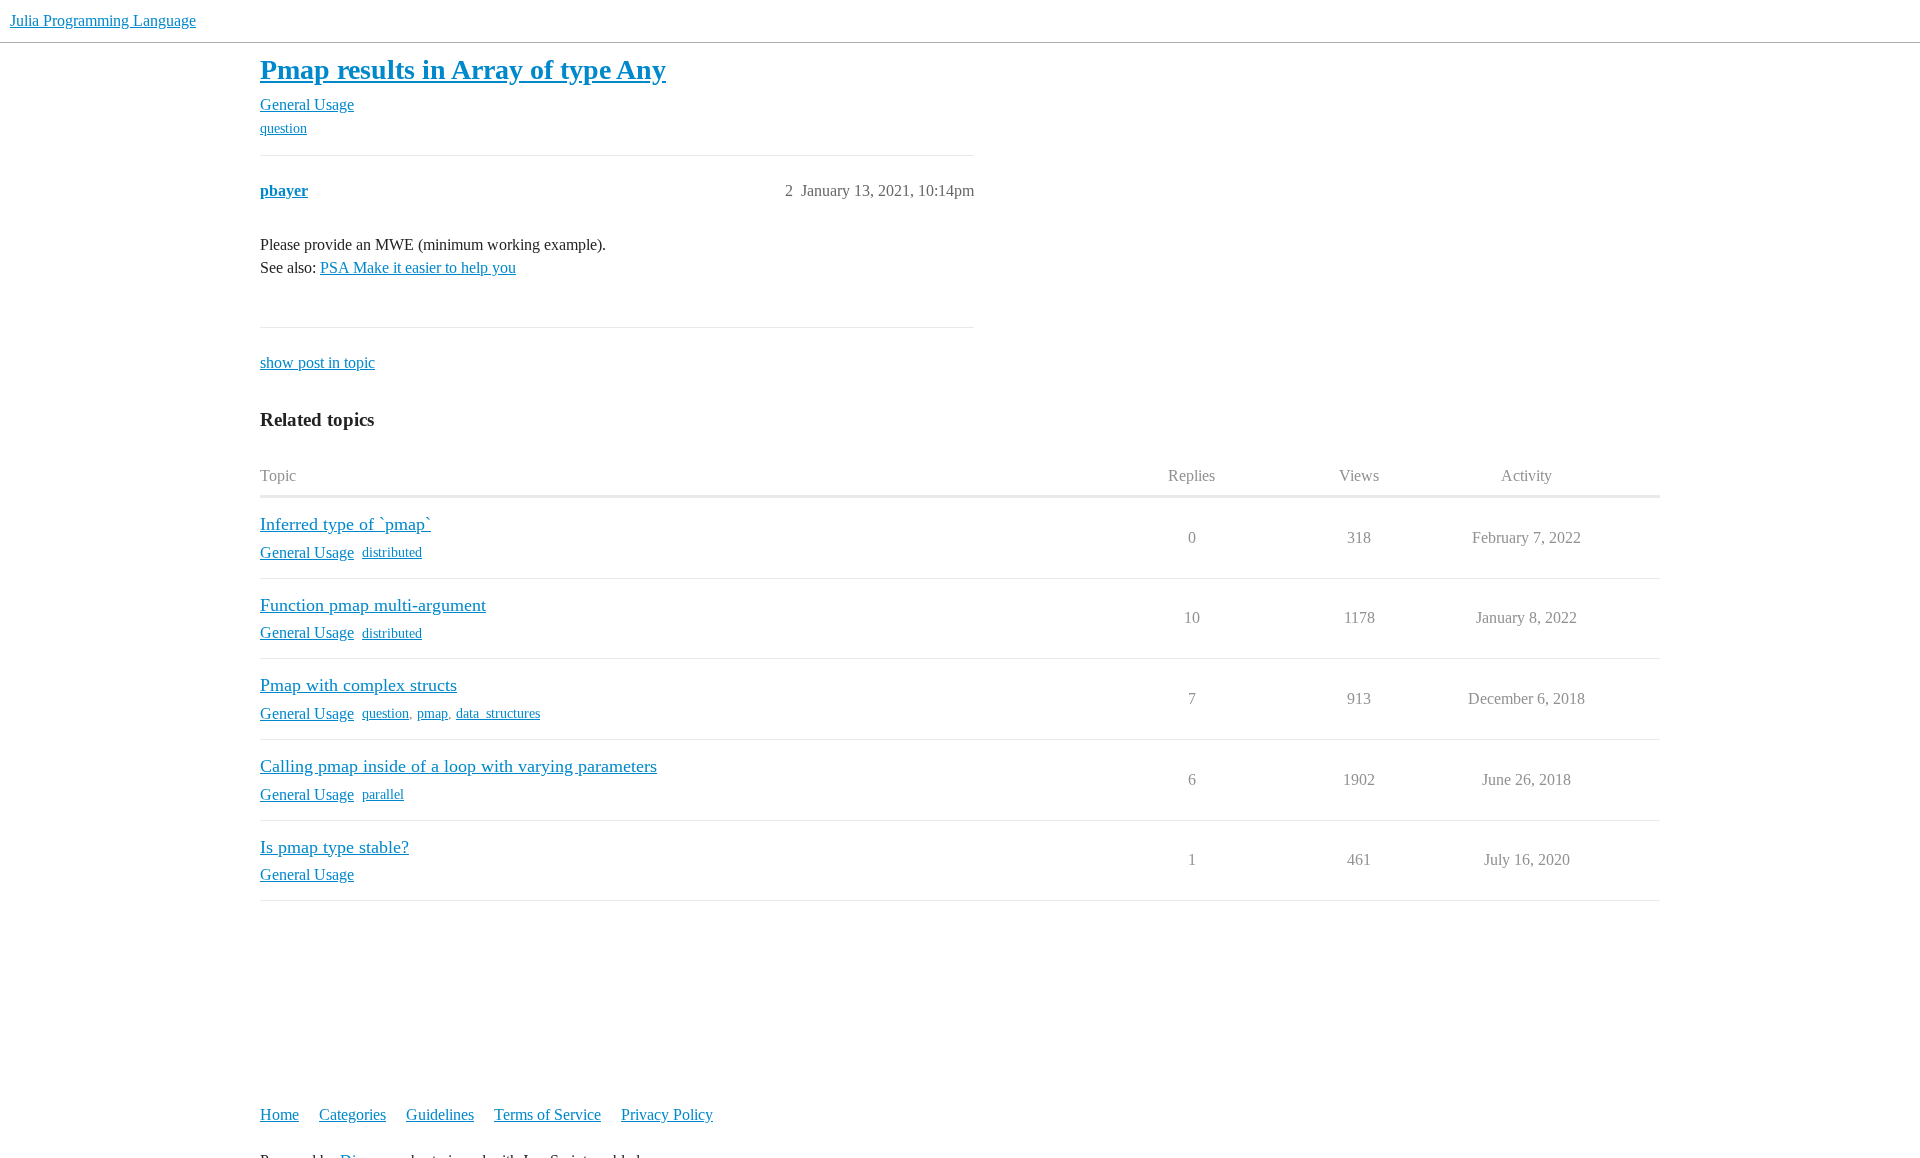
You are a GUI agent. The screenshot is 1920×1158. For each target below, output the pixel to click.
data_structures (498, 713)
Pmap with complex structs (358, 685)
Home (279, 1114)
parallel (383, 794)
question (283, 128)
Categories (352, 1114)
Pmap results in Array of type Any (463, 69)
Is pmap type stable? (334, 847)
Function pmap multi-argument (373, 605)
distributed (392, 552)
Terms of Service (547, 1114)
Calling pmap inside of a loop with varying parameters (458, 766)
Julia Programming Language (103, 20)
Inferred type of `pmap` (345, 524)
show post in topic (317, 362)
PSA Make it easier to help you (418, 267)
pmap (432, 713)
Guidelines (440, 1114)
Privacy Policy (667, 1114)
